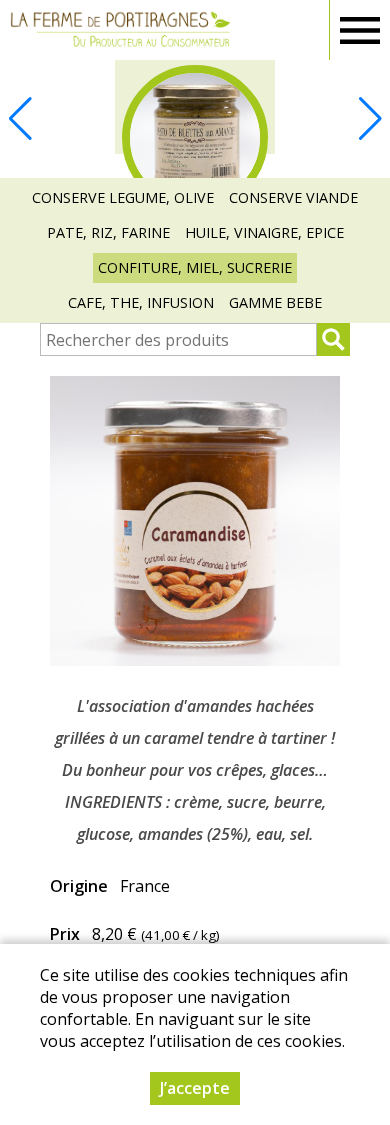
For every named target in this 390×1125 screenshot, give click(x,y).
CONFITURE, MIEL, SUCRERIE (195, 267)
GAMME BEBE (275, 302)
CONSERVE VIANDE (293, 197)
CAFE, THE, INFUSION (141, 302)
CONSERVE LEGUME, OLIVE (123, 197)
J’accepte (195, 1088)
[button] (370, 119)
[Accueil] (120, 30)
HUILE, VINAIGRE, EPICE (264, 232)
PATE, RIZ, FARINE (108, 232)
